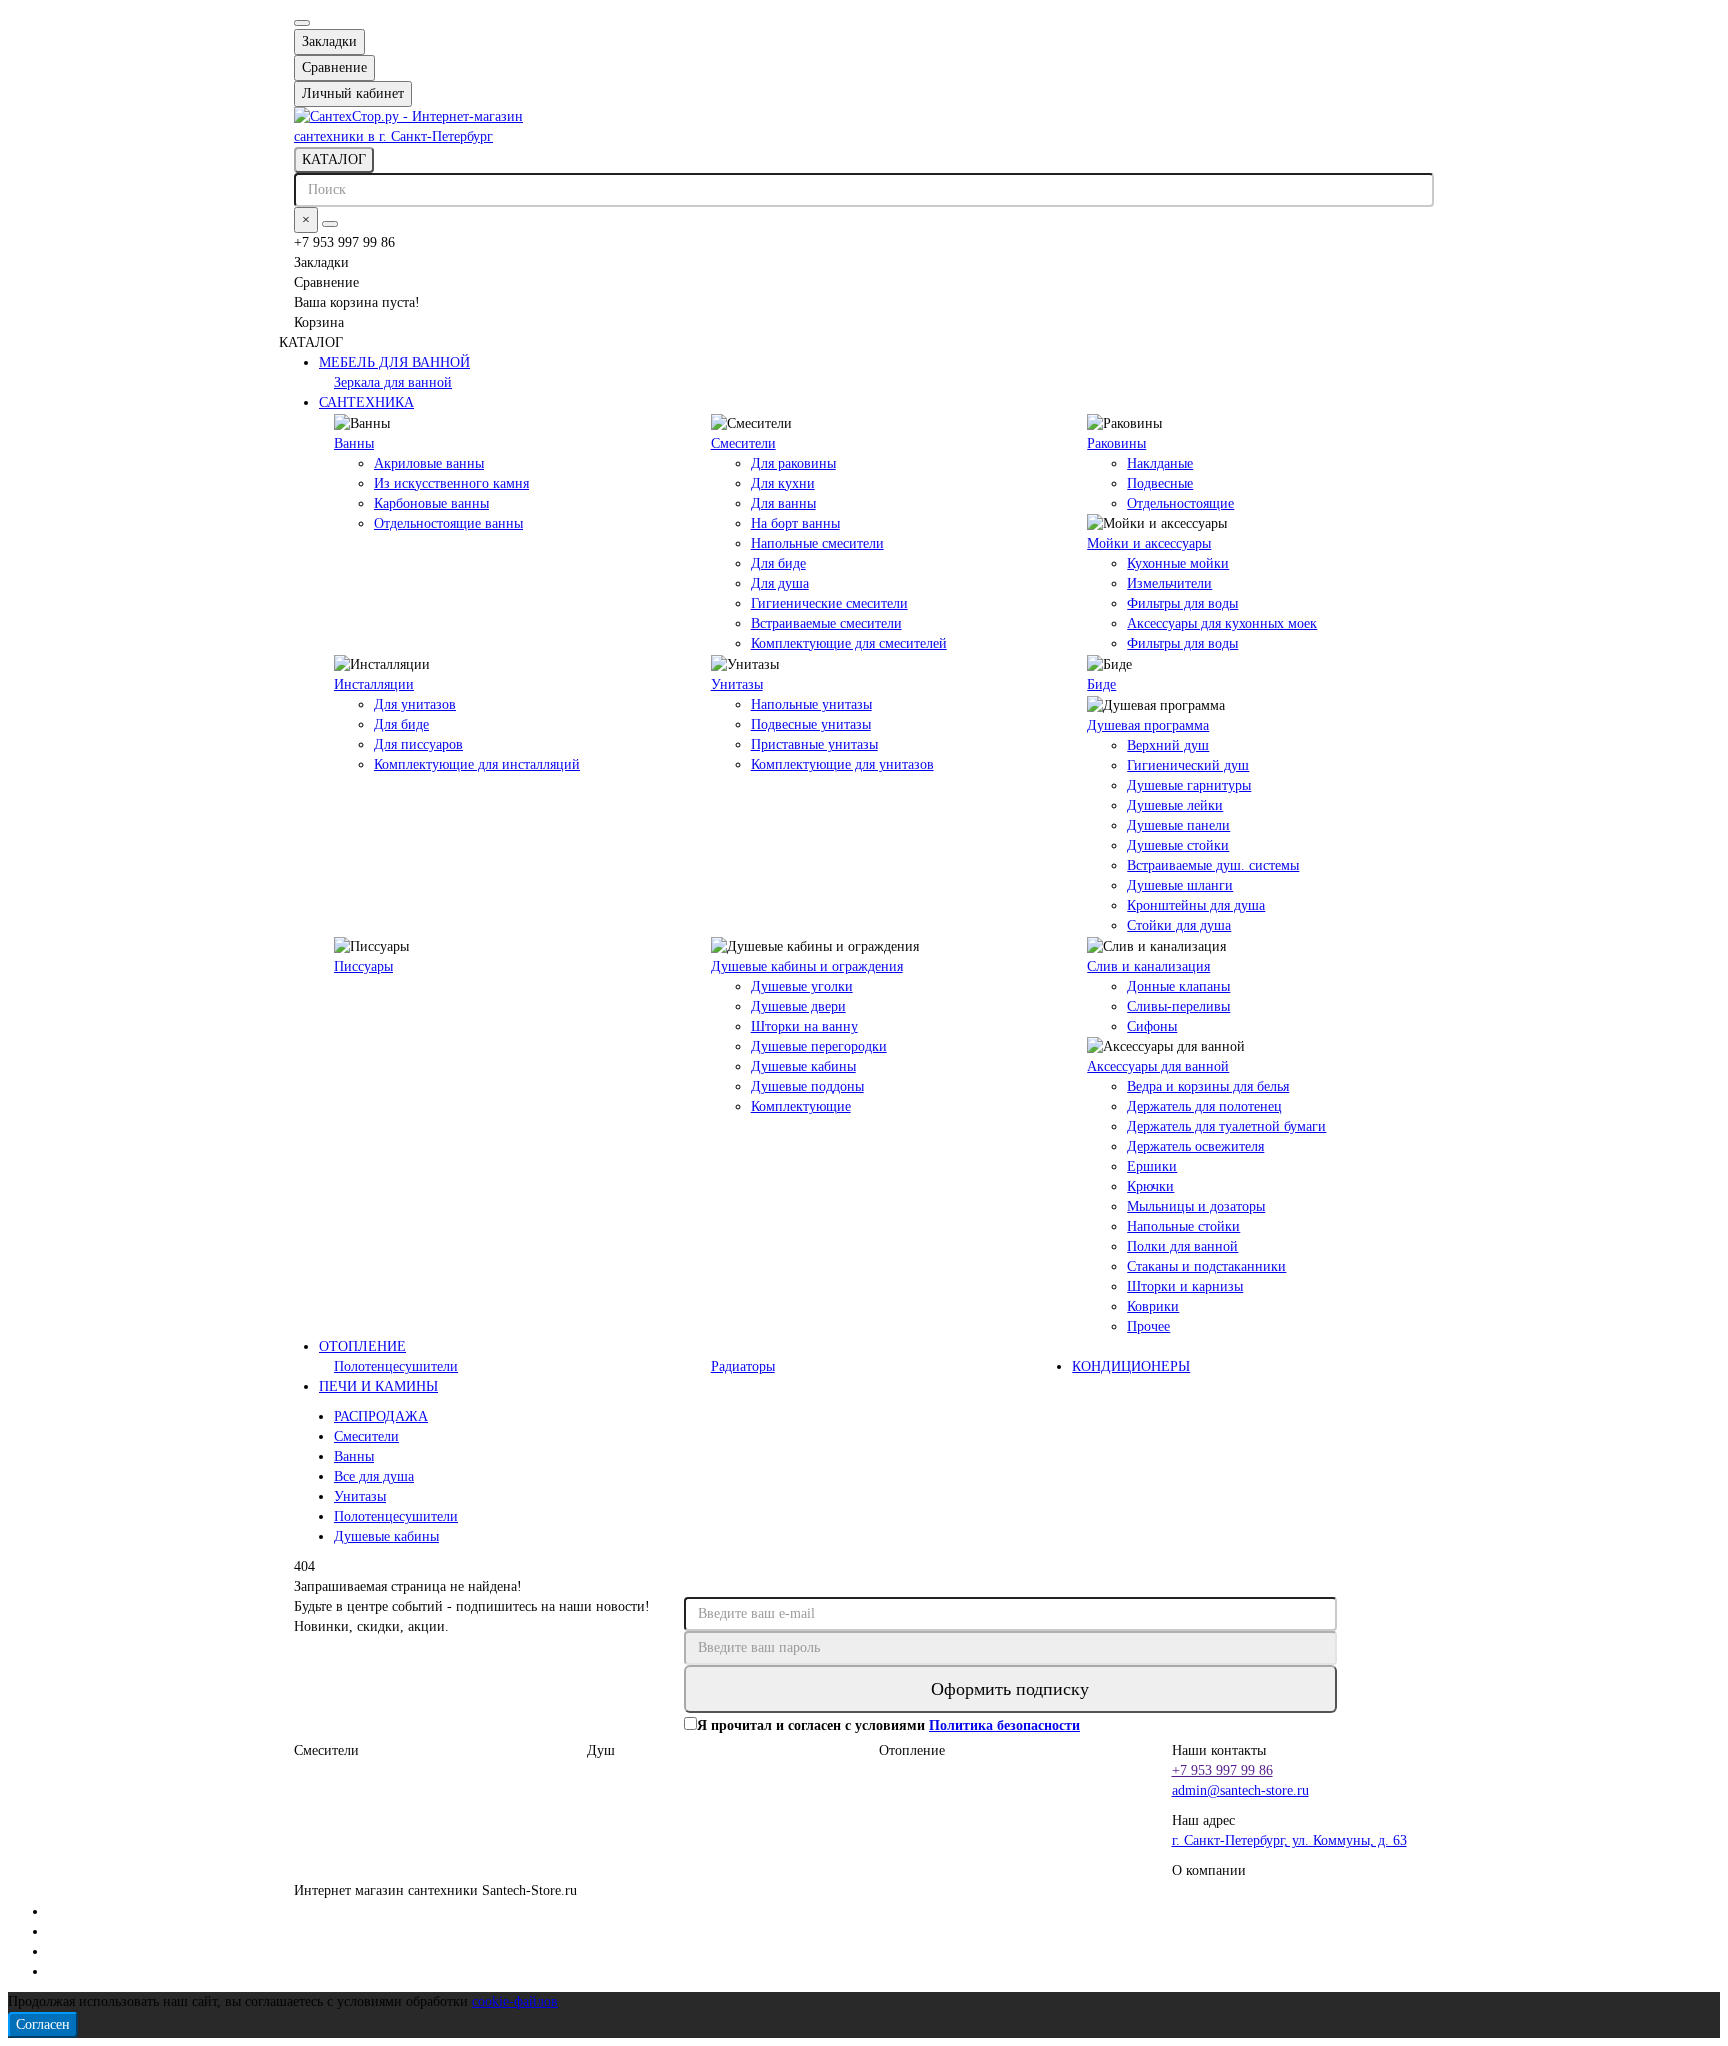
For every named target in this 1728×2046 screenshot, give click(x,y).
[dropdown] (302, 23)
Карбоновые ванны (431, 503)
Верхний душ (1168, 745)
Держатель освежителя (1195, 1146)
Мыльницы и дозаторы (1196, 1206)
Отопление (912, 1750)
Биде (1101, 684)
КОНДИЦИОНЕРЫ (1131, 1366)
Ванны (354, 443)
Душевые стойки (1178, 845)
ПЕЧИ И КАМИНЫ (378, 1386)
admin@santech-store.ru (1240, 1790)
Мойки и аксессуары (1149, 543)
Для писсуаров (418, 744)
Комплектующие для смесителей (849, 643)
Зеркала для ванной (393, 382)
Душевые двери (798, 1006)
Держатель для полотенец (1204, 1106)
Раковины (1116, 443)
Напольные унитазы (811, 704)
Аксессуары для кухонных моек (1222, 623)
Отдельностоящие (1180, 503)
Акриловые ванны (429, 463)
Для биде (778, 563)
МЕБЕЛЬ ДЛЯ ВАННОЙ (394, 362)
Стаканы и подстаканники (1206, 1266)
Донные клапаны (1178, 986)
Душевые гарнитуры (1189, 785)
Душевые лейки (1175, 805)
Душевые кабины (803, 1066)
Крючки (1150, 1186)
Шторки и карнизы (1185, 1286)
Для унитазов (415, 704)
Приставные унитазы (814, 744)
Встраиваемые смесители (826, 623)
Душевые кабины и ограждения (807, 966)
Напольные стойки (1183, 1226)
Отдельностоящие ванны (448, 523)
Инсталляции (374, 684)
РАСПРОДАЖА (381, 1416)
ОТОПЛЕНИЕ (362, 1346)
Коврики (1153, 1306)
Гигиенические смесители (829, 603)
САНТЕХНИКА (366, 402)
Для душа (780, 583)
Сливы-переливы (1178, 1006)
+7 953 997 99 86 (1222, 1770)
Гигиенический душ (1188, 765)
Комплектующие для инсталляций (477, 764)
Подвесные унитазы (811, 724)
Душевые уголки (802, 986)
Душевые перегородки (819, 1046)
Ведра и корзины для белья (1208, 1086)
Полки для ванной (1182, 1246)
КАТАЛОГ (334, 159)
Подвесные (1160, 483)
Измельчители (1169, 583)
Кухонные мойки (1178, 563)
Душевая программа (1148, 725)
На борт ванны (795, 523)
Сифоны (1152, 1026)
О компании (1209, 1870)
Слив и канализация (1148, 966)
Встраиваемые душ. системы (1213, 865)
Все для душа (374, 1476)
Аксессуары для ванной (1158, 1066)
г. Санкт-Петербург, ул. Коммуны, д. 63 (1289, 1840)
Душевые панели (1178, 825)
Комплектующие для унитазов (842, 764)
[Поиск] (330, 224)
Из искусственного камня (451, 483)
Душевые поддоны (807, 1086)
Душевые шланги (1180, 885)
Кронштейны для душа (1196, 905)
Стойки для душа (1179, 925)
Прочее (1148, 1326)
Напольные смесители (817, 543)
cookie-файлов (515, 2001)
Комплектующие (801, 1106)
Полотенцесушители (396, 1366)
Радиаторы (743, 1366)
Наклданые (1160, 463)
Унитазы (737, 684)
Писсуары (363, 966)
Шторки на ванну (804, 1026)
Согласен (43, 2024)
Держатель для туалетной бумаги (1226, 1126)
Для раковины (793, 463)
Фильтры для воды (1182, 603)
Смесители (743, 443)
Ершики (1152, 1166)
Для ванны (783, 503)
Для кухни (783, 483)
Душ (601, 1750)
